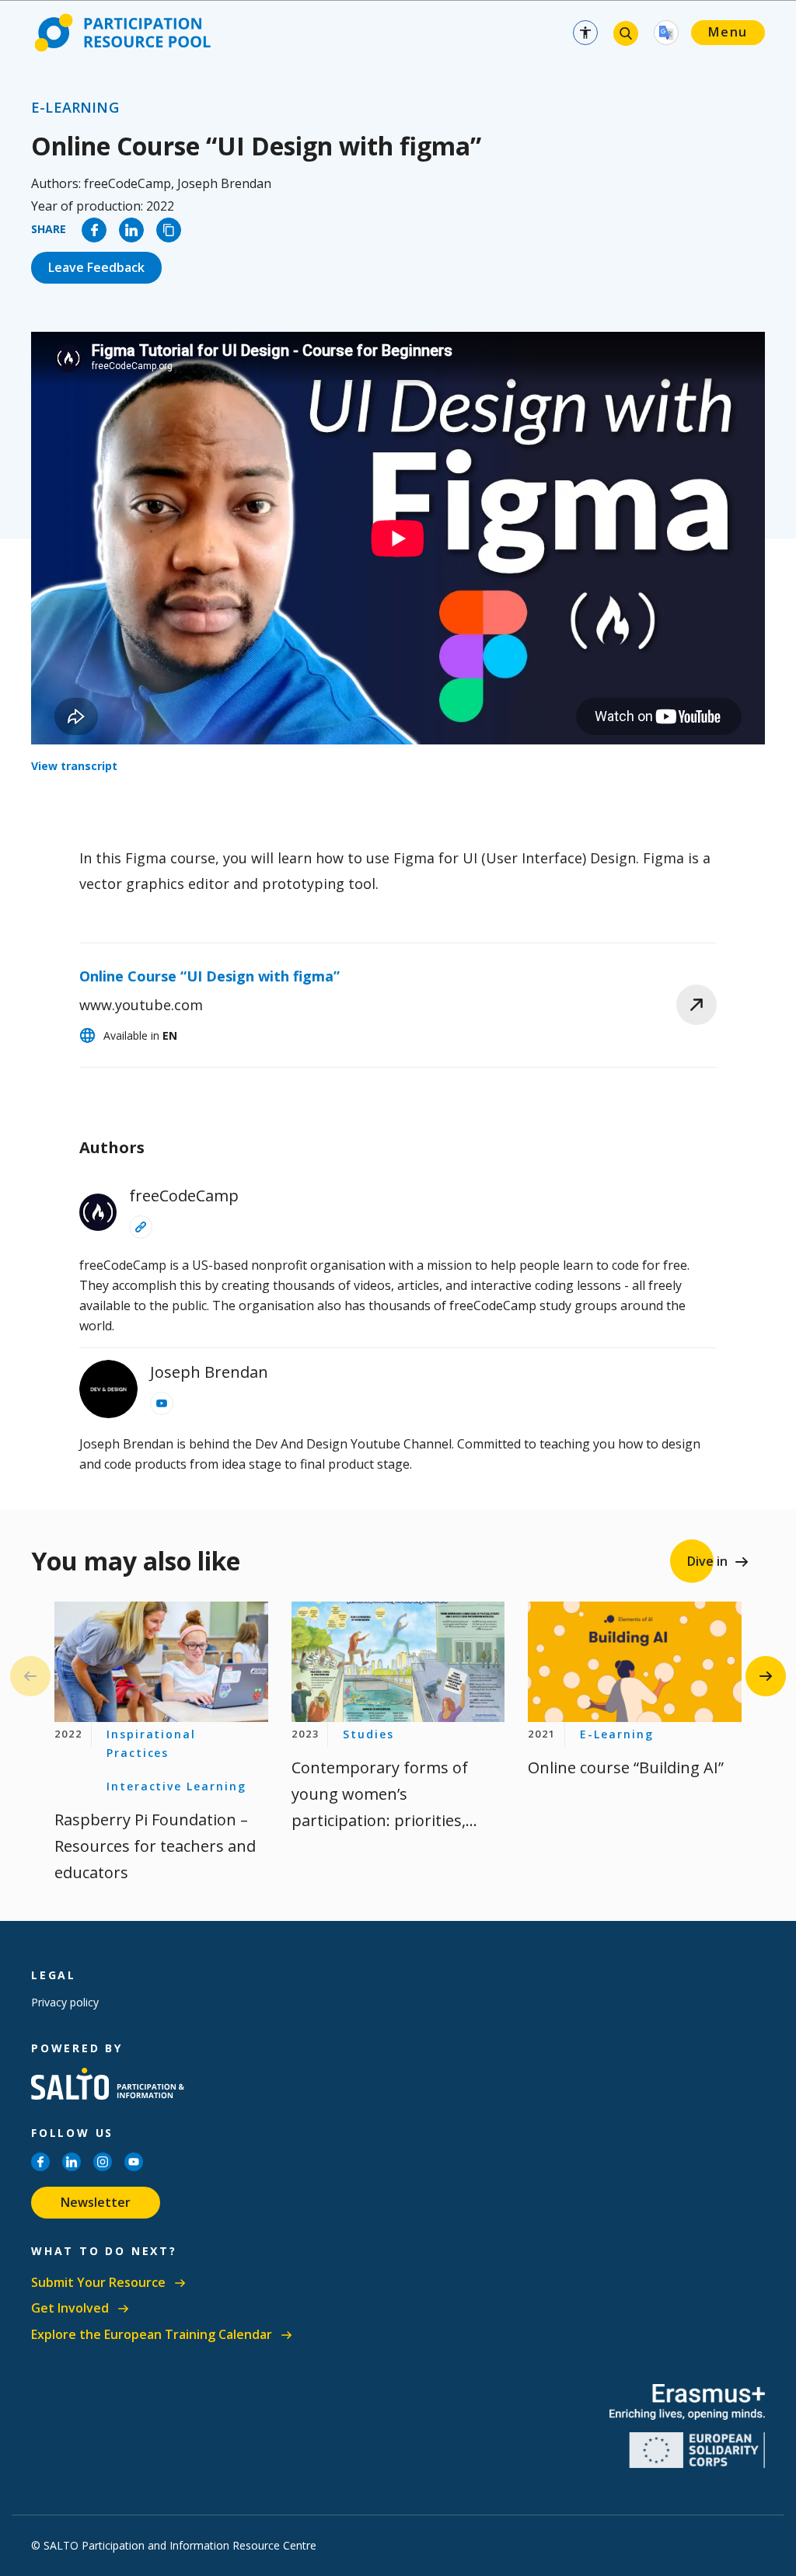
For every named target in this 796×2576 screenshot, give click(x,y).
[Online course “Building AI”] (635, 1662)
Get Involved (70, 2308)
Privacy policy (65, 2002)
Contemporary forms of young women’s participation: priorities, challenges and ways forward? (380, 1820)
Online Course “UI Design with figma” (209, 976)
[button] (766, 1676)
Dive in (707, 1561)
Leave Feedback (96, 267)
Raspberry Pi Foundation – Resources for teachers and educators (155, 1846)
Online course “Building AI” (626, 1767)
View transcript (74, 766)
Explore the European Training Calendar (152, 2335)
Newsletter (96, 2202)
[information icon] (141, 1227)
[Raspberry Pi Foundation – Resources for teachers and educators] (161, 1662)
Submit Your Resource (98, 2283)
